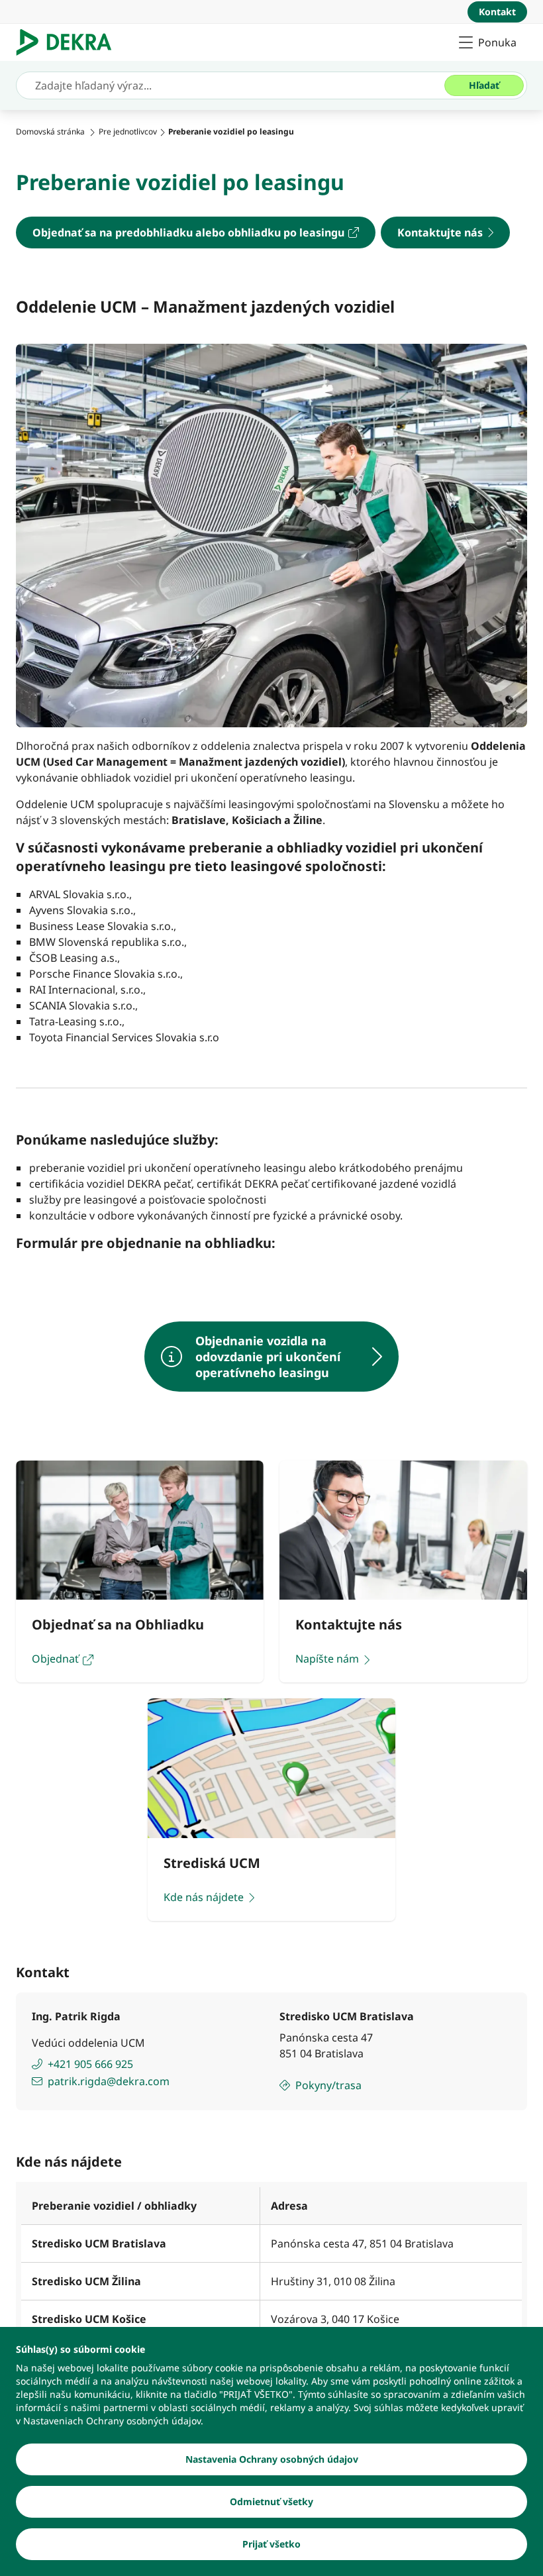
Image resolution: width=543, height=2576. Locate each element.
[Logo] (69, 42)
